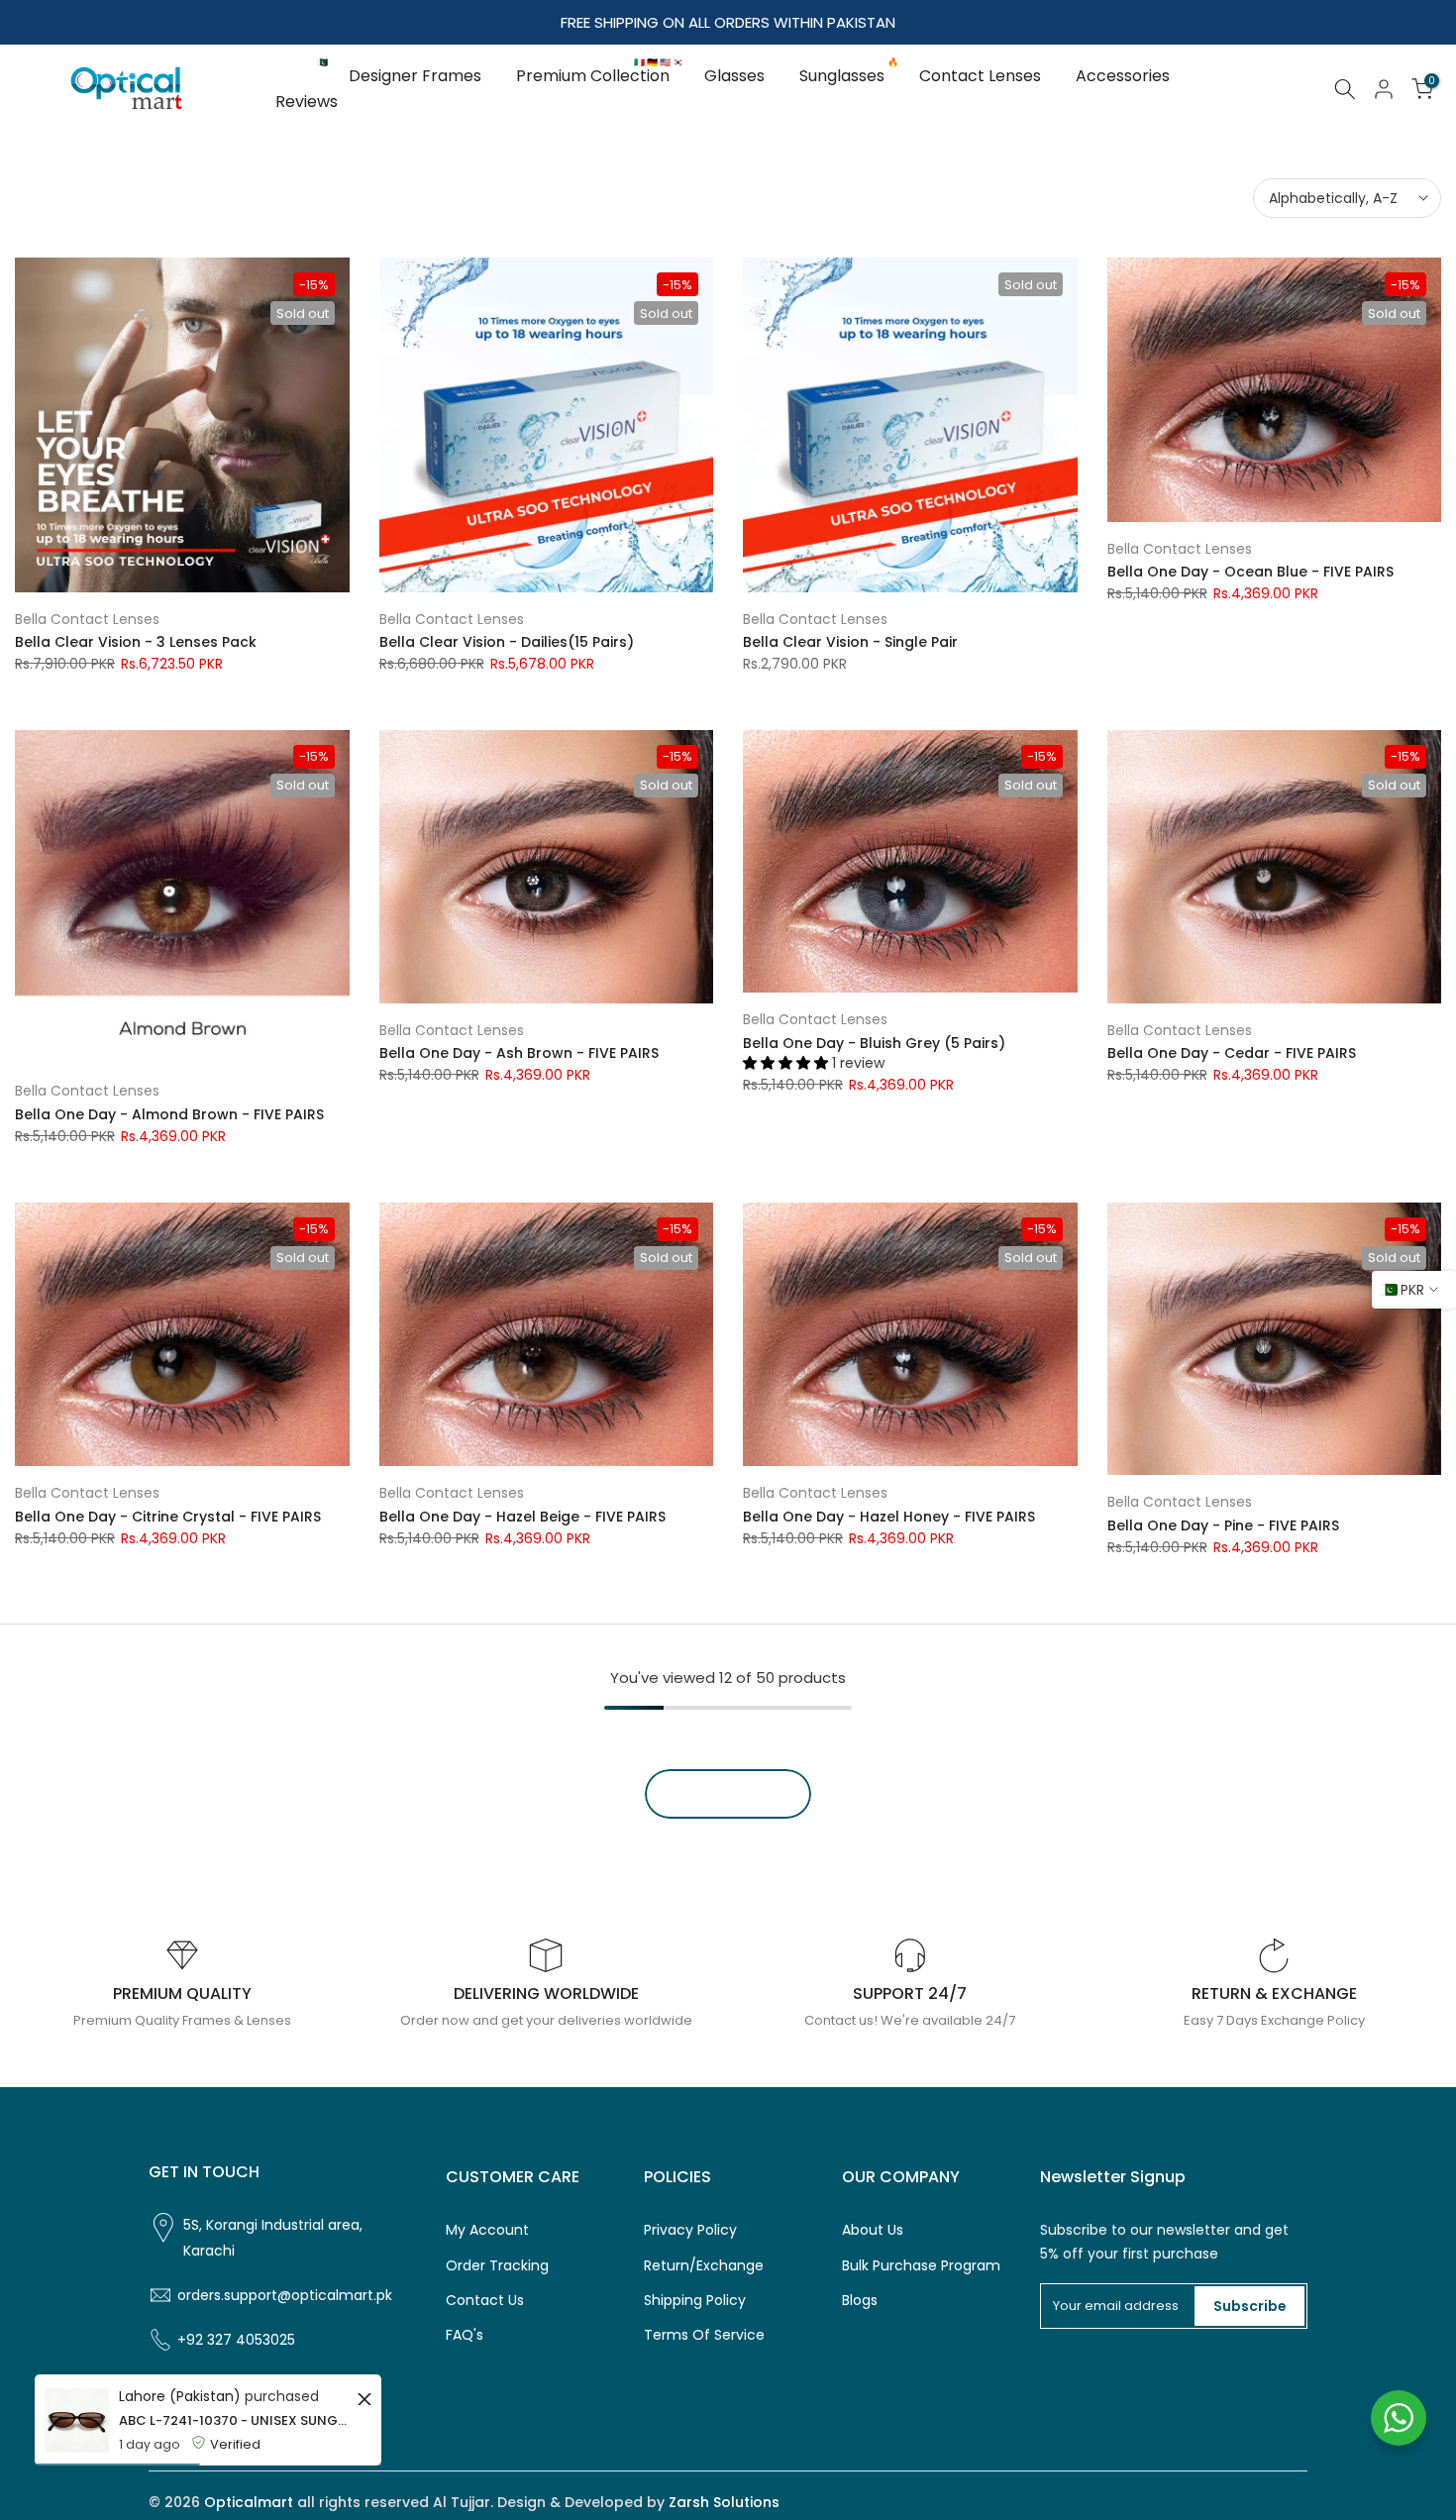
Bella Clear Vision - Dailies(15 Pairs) (507, 642)
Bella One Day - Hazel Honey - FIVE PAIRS (889, 1517)
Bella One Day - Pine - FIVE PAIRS (1223, 1525)
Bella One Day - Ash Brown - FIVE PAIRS (519, 1053)
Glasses (734, 76)
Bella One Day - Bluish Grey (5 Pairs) (874, 1043)
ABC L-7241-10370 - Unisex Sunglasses (235, 2420)
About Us (873, 2230)
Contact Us (485, 2301)
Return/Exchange (704, 2266)
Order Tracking (497, 2266)
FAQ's (465, 2335)
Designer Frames (415, 76)
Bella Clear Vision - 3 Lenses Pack (136, 642)
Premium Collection (600, 75)
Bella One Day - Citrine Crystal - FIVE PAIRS (168, 1517)
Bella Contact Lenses (87, 619)
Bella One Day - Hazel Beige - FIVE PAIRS (522, 1517)
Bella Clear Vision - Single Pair (850, 642)
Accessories (1123, 76)
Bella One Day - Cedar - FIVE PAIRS (1232, 1053)
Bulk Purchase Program (921, 2266)
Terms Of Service (704, 2335)
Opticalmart (249, 2503)
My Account (487, 2230)
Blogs (860, 2301)
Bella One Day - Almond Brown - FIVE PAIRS (169, 1114)
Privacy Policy (690, 2230)
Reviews (307, 102)
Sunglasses (849, 75)
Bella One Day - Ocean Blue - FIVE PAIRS (1250, 572)
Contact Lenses (980, 76)
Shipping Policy (695, 2301)
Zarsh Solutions (724, 2503)
